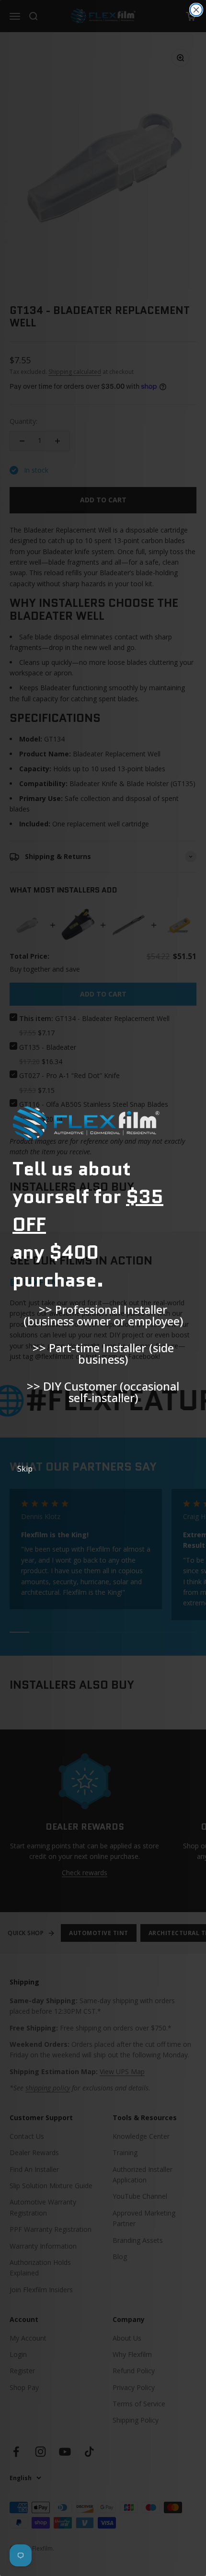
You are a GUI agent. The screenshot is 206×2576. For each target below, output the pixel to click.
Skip (25, 1469)
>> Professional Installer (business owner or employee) (103, 1315)
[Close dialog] (196, 10)
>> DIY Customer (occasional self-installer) (103, 1392)
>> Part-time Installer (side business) (103, 1353)
